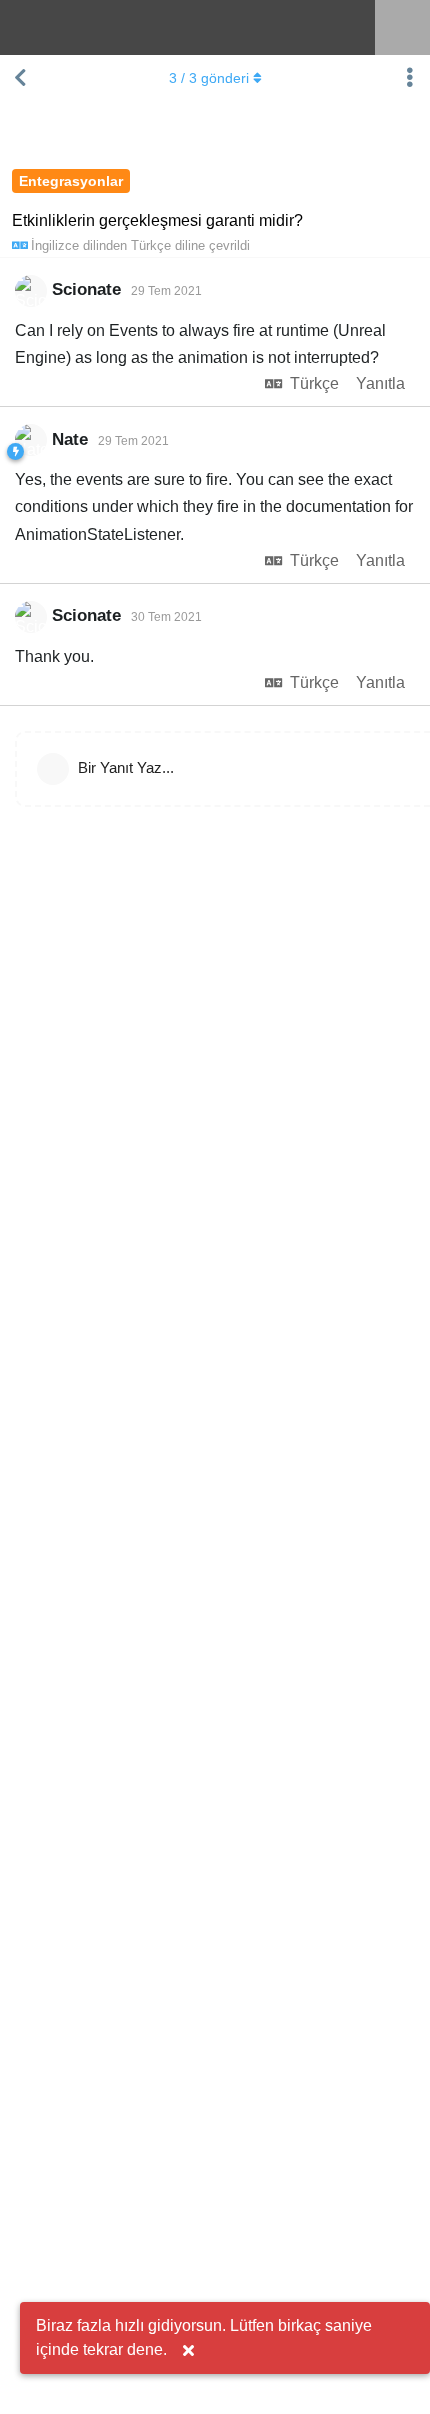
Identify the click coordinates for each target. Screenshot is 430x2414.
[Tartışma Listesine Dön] (20, 78)
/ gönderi (209, 78)
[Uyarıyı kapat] (188, 2351)
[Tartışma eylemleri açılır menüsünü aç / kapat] (410, 78)
